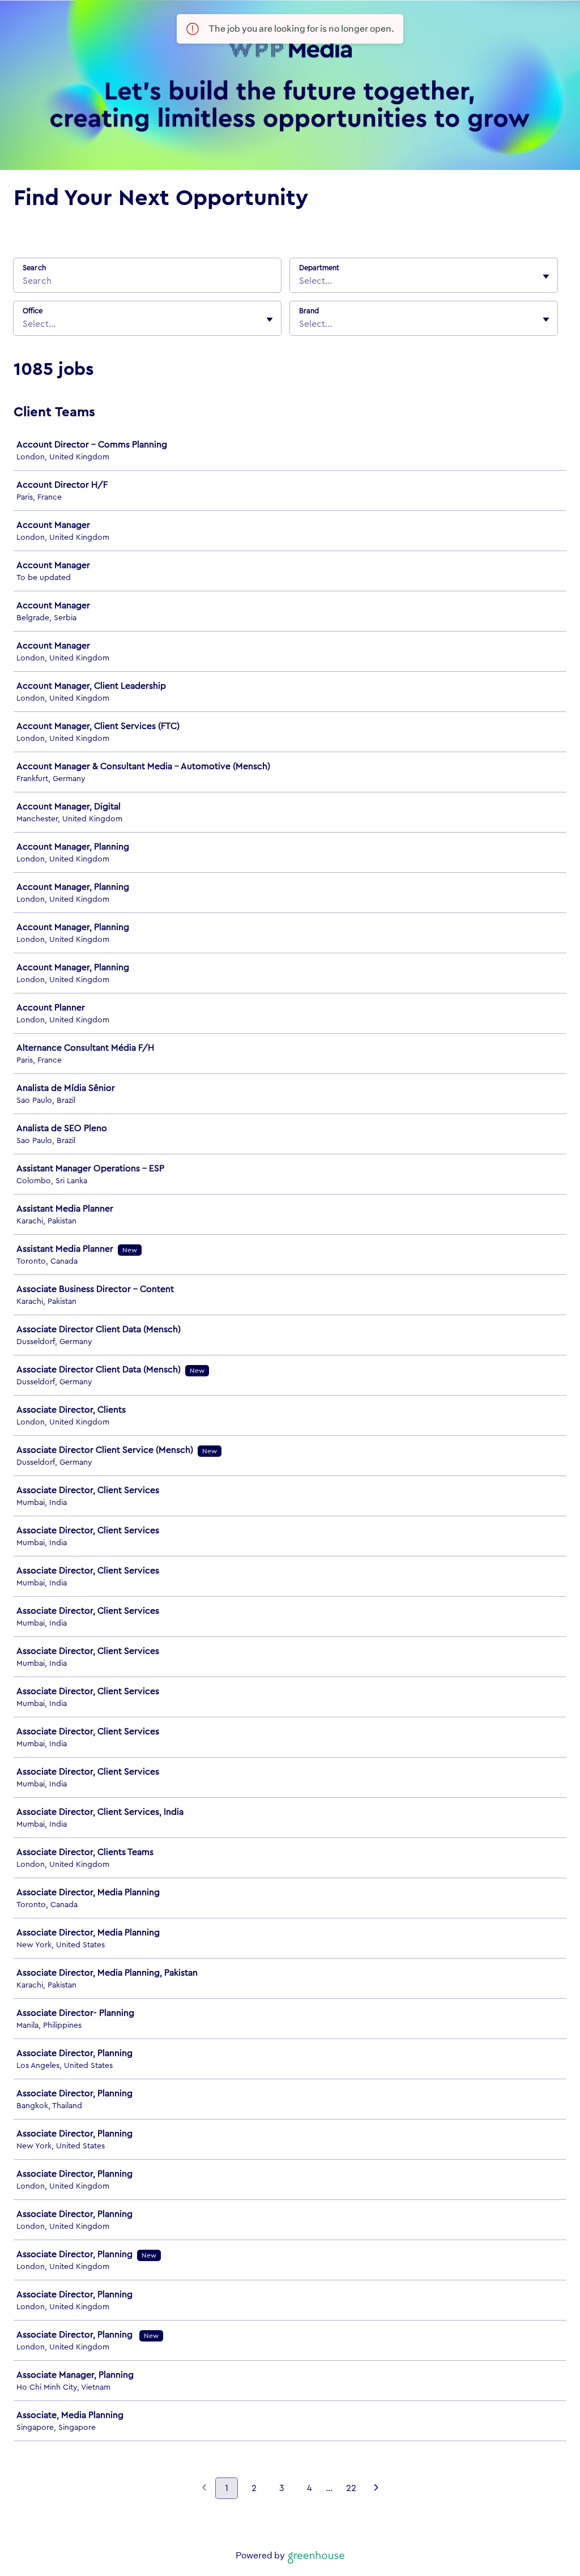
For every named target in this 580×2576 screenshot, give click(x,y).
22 (351, 2488)
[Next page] (376, 2489)
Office (33, 311)
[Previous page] (204, 2489)
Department (319, 268)
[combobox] (300, 281)
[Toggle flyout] (546, 276)
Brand (309, 311)
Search (34, 268)
